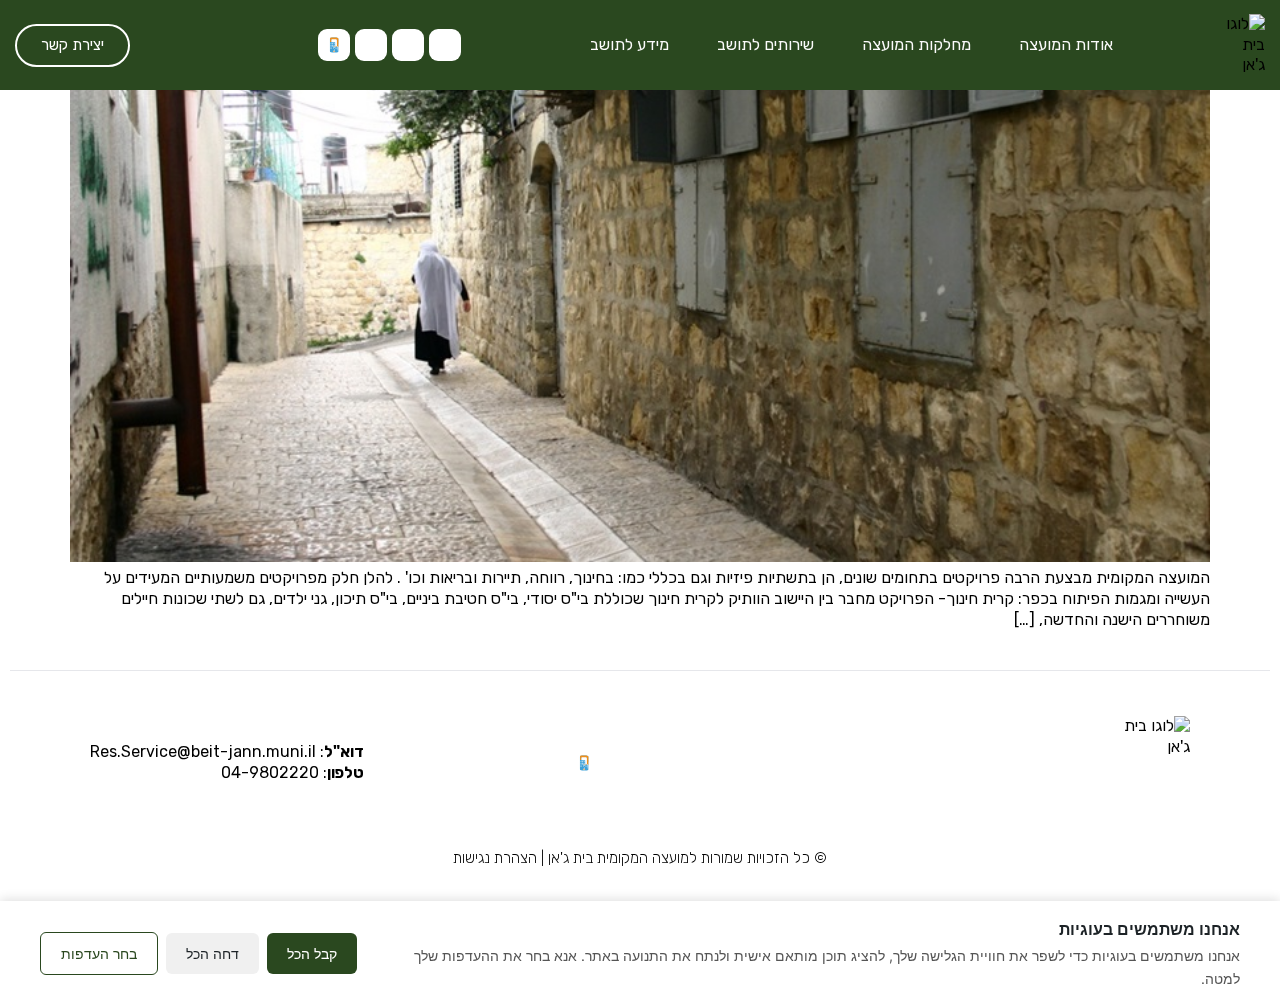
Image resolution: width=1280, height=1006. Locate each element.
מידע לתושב (629, 44)
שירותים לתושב (765, 44)
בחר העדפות (99, 953)
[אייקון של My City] (334, 45)
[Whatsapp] (408, 45)
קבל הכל (312, 953)
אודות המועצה (1066, 44)
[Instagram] (445, 45)
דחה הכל (212, 953)
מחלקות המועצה (916, 44)
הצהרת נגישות (495, 858)
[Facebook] (371, 45)
